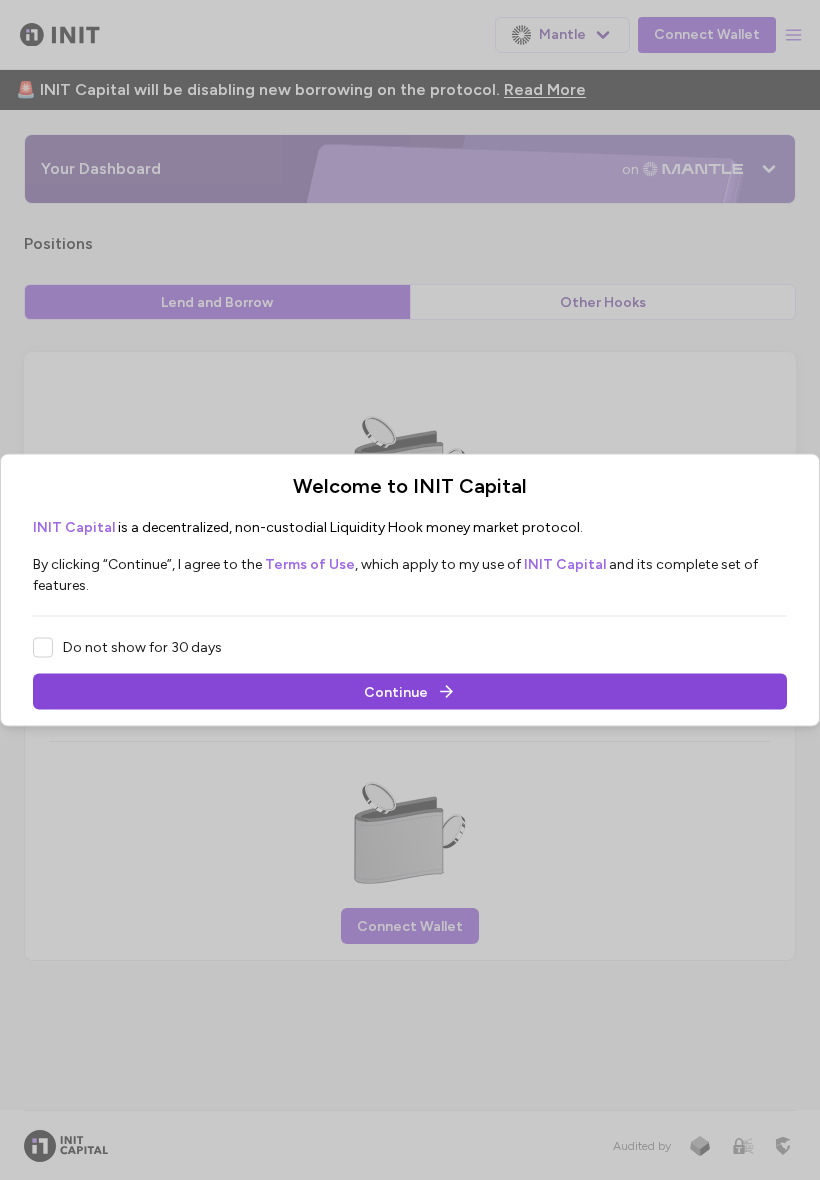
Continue (396, 691)
